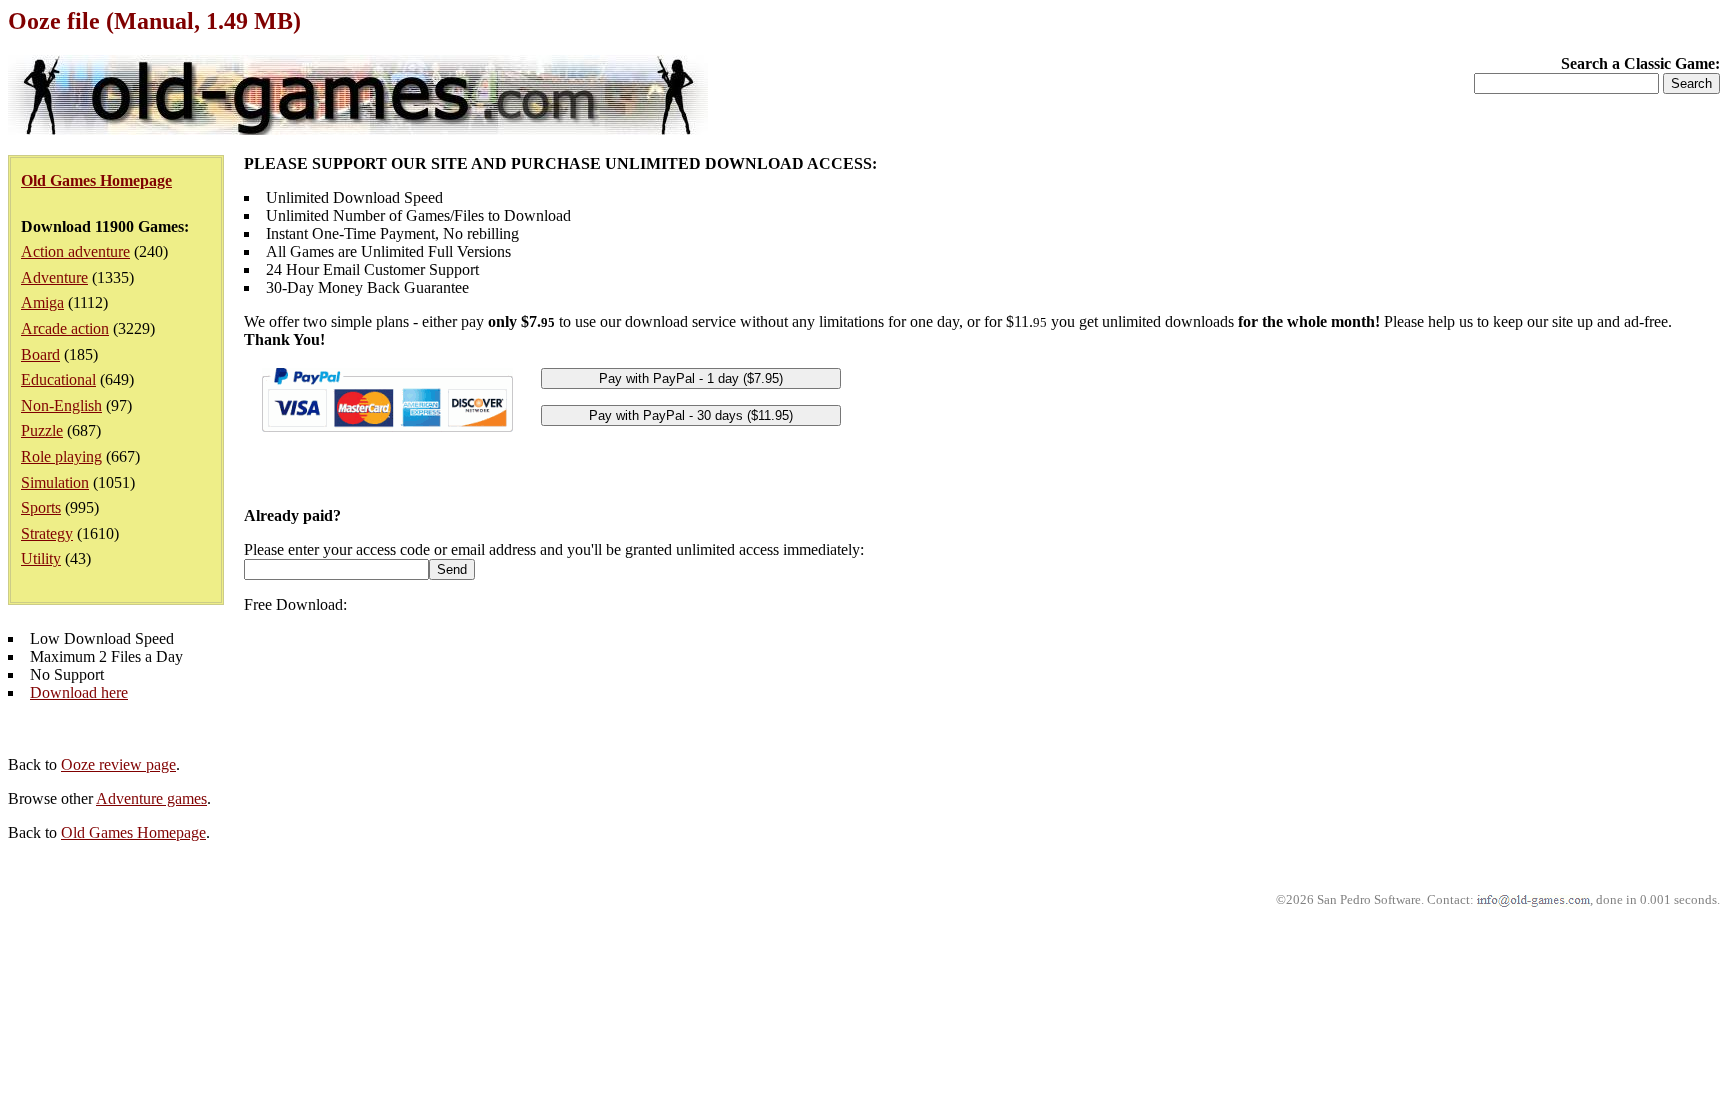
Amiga (42, 302)
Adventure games (151, 798)
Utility (41, 558)
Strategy (47, 533)
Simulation (55, 482)
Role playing (61, 456)
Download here (79, 692)
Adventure (54, 277)
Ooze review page (118, 764)
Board (40, 354)
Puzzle (42, 430)
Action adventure (75, 251)
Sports (41, 507)
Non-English (61, 405)
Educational (58, 379)
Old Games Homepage (133, 832)
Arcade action (65, 328)
